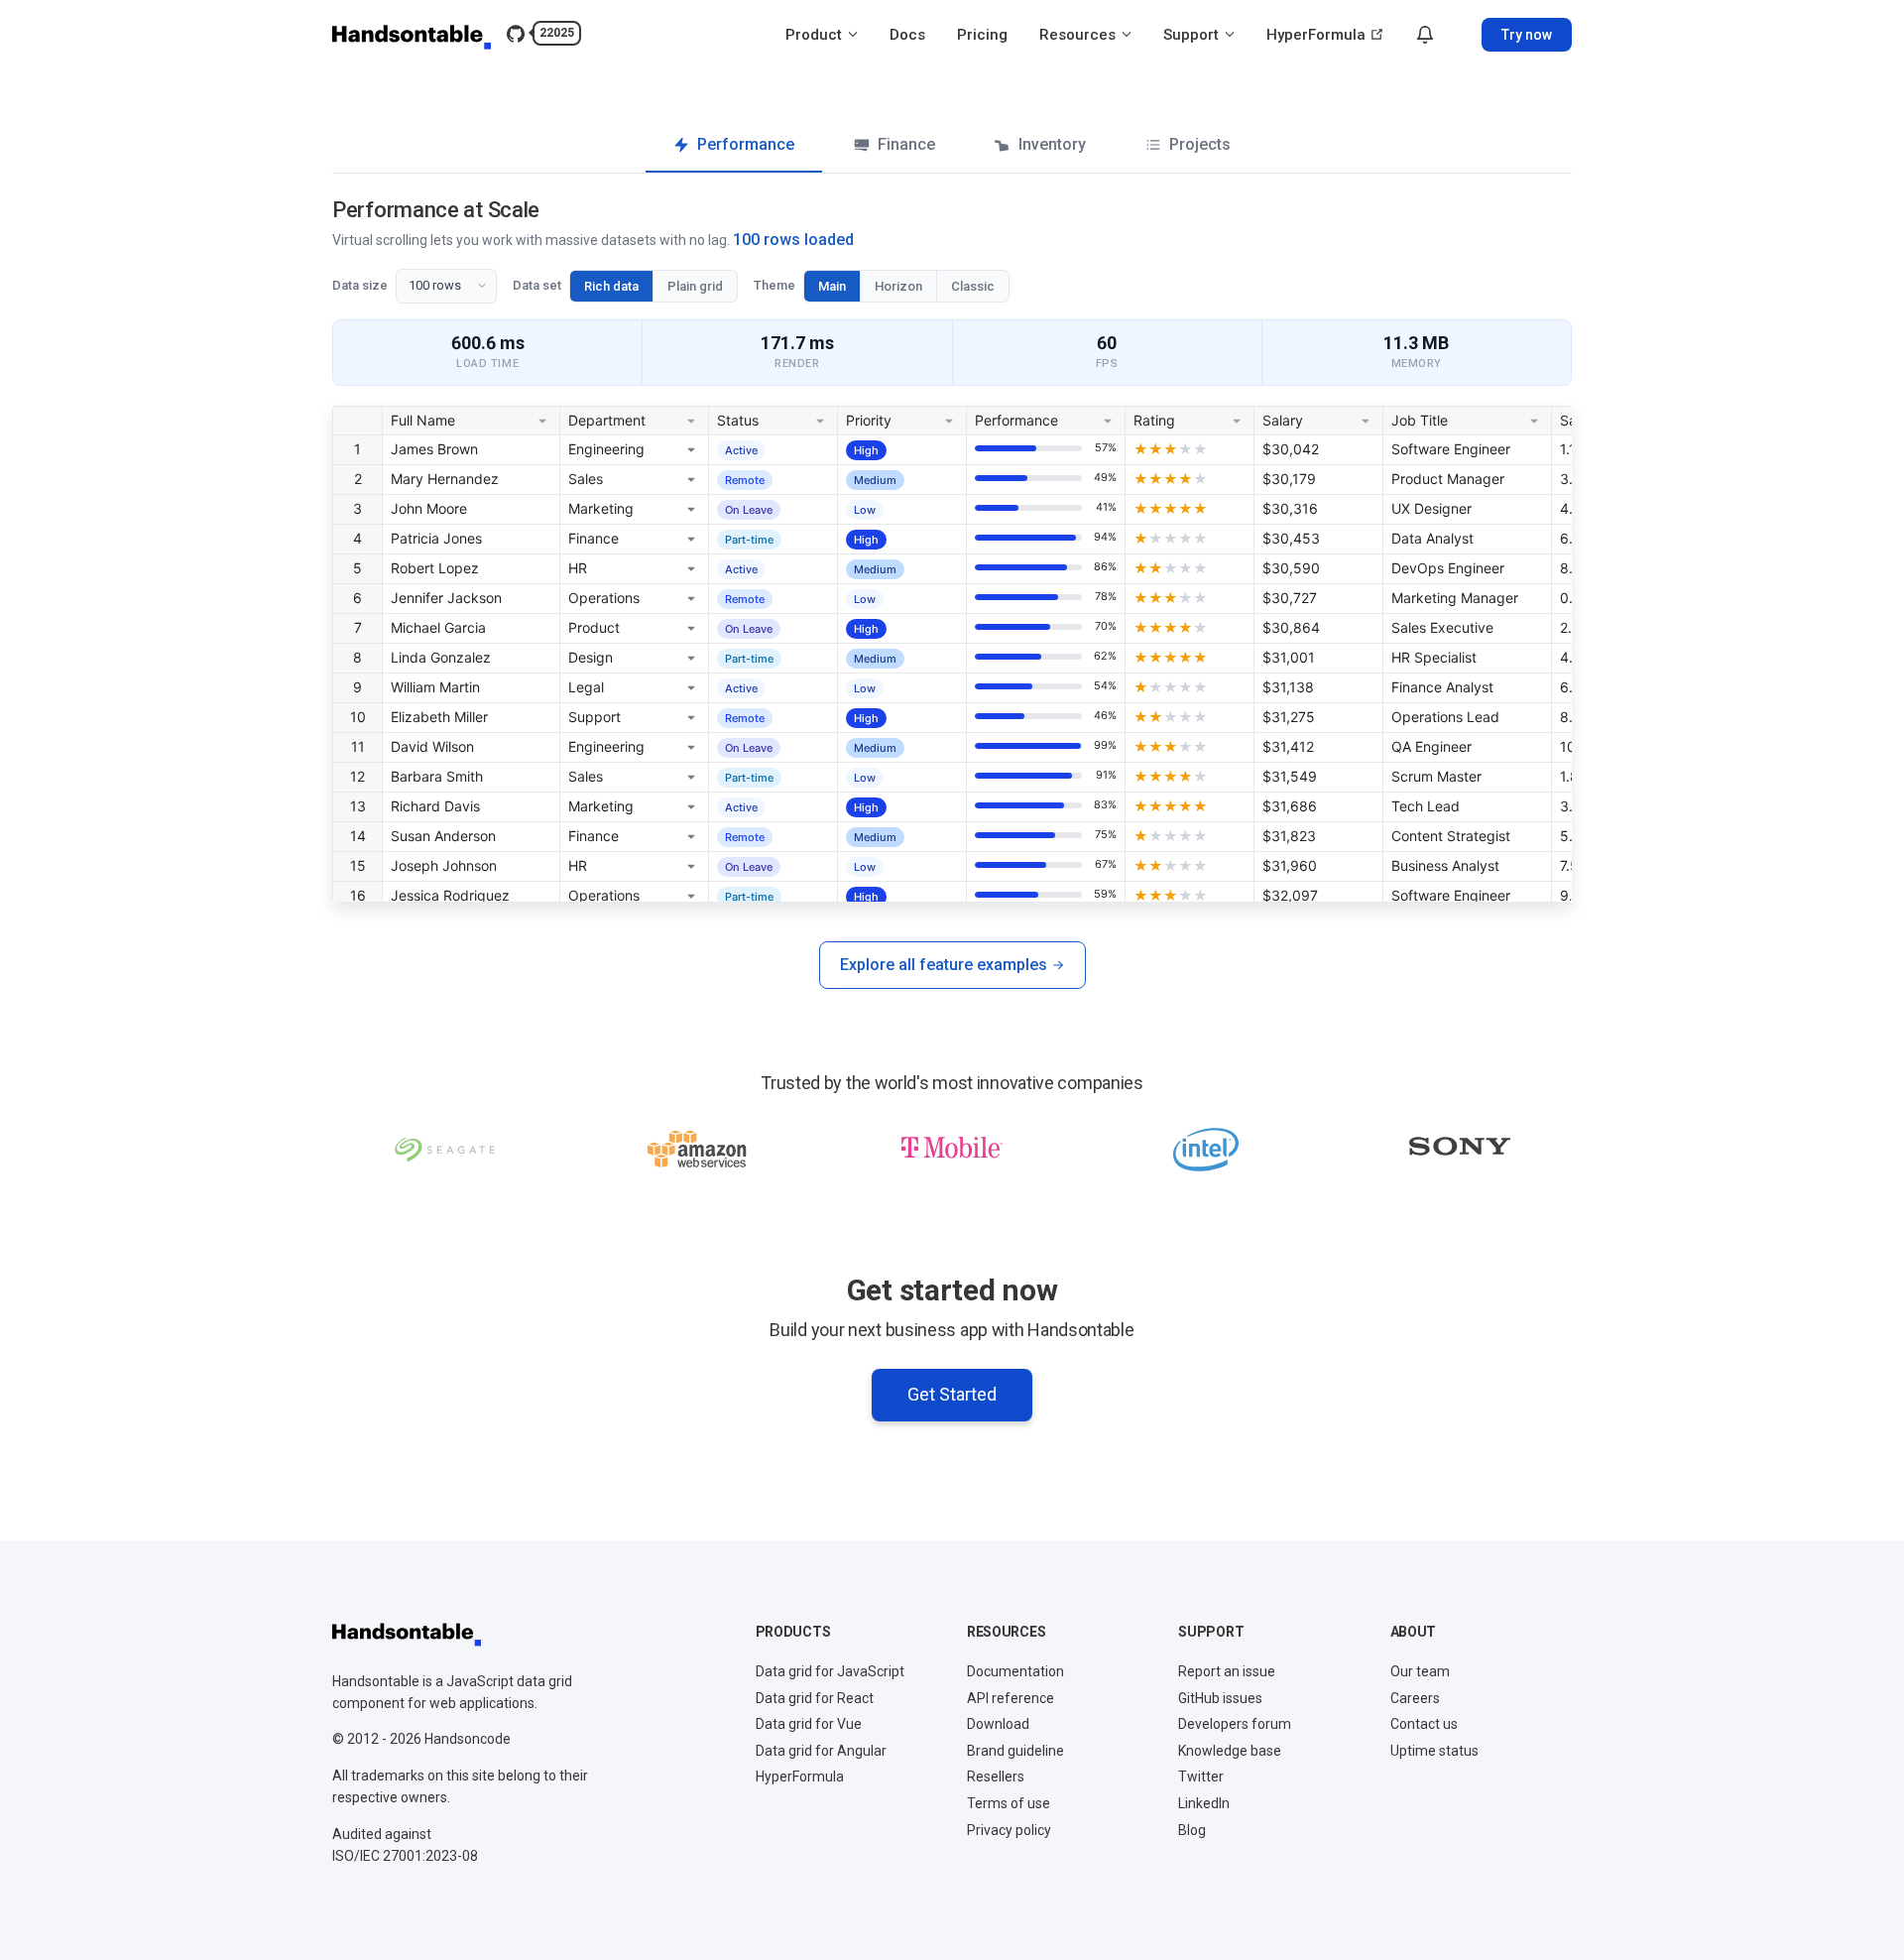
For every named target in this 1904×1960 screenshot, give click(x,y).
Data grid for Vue (809, 1724)
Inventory (1052, 144)
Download (998, 1724)
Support (1193, 35)
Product (816, 35)
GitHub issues (1220, 1698)
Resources (1079, 35)
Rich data (611, 286)
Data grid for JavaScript (830, 1671)
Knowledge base (1230, 1751)
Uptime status (1434, 1751)
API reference (1011, 1698)
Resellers (996, 1776)
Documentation (1015, 1671)
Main (832, 286)
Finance (906, 144)
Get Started (952, 1394)
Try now (1527, 35)
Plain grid (695, 286)
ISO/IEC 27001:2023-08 (405, 1856)
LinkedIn (1204, 1803)
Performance (746, 144)
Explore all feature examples (944, 965)
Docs (907, 35)
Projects (1200, 144)
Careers (1415, 1698)
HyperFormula (1318, 35)
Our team (1420, 1671)
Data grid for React (815, 1698)
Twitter (1201, 1776)
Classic (973, 286)
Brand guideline (1015, 1751)
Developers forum (1235, 1724)
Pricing (982, 35)
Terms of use (1009, 1803)
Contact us (1424, 1724)
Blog (1192, 1830)
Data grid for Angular (821, 1751)
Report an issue (1227, 1671)
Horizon (898, 286)
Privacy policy (1009, 1830)
